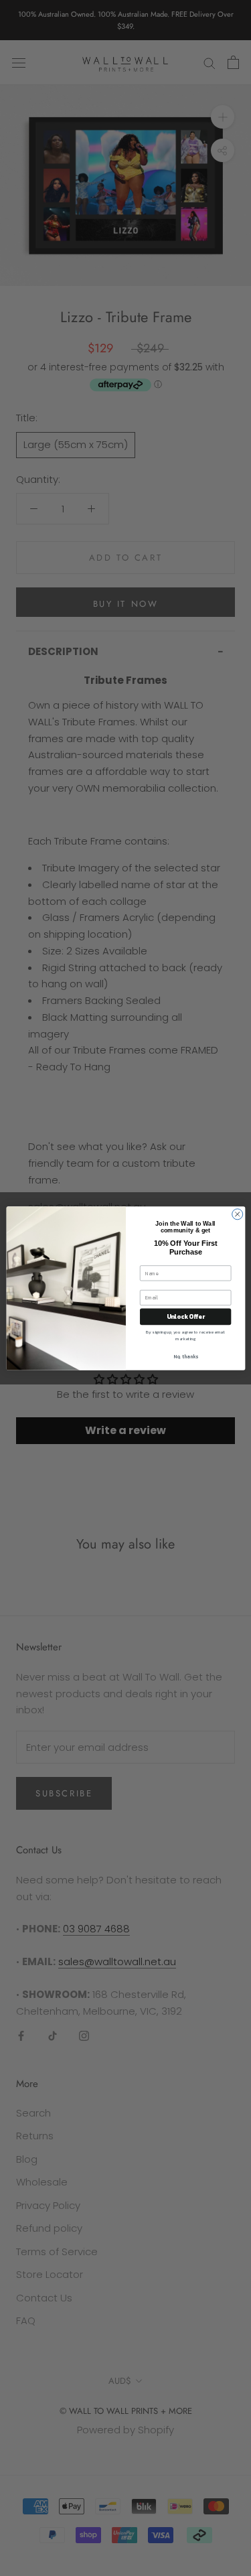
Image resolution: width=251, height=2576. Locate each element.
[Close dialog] (237, 1214)
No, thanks (185, 1357)
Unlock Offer (185, 1316)
